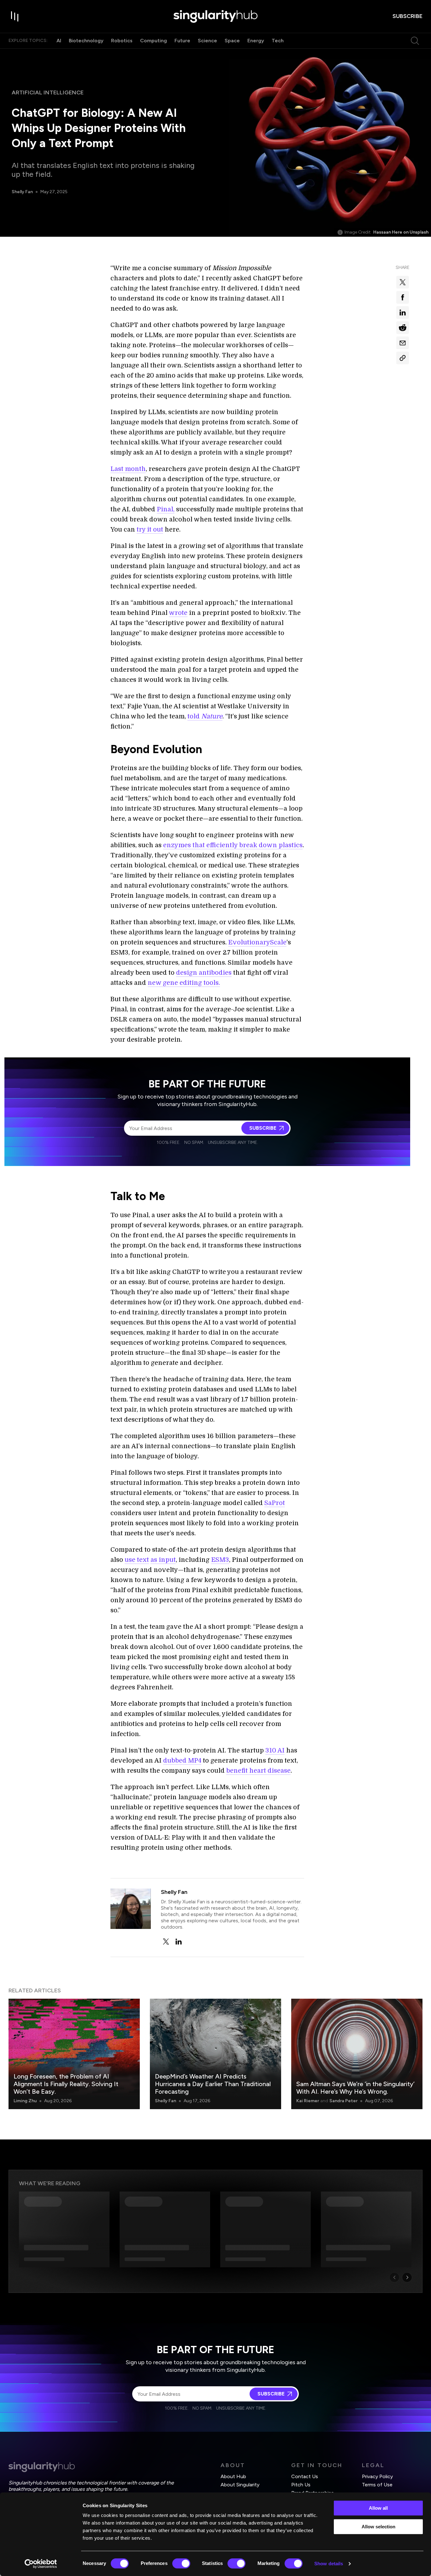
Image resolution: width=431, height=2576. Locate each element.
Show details (329, 2564)
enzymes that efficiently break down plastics (233, 845)
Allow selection (378, 2527)
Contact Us (305, 2476)
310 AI (275, 1750)
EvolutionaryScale (257, 942)
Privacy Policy (377, 2476)
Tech (278, 41)
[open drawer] (15, 16)
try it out (150, 529)
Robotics (122, 41)
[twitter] (166, 1942)
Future (182, 41)
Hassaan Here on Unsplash (401, 232)
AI (59, 41)
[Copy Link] (403, 358)
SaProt (275, 1503)
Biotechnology (86, 41)
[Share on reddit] (403, 328)
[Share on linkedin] (403, 312)
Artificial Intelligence (48, 92)
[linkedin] (179, 1942)
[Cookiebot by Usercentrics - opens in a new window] (41, 2564)
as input (163, 1560)
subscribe (407, 16)
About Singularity (240, 2485)
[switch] (181, 2563)
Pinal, (166, 509)
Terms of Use (377, 2485)
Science (207, 41)
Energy (256, 41)
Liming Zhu (25, 2101)
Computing (154, 41)
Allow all (378, 2508)
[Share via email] (403, 343)
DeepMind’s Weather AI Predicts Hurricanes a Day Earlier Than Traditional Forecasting (213, 2084)
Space (232, 41)
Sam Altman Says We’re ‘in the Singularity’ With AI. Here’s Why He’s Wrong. (355, 2088)
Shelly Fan (22, 192)
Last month (128, 469)
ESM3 (220, 1560)
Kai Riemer (308, 2101)
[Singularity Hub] (215, 16)
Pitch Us (301, 2485)
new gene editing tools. (184, 983)
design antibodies (204, 973)
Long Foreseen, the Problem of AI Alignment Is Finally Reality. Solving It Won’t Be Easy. (66, 2084)
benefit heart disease (258, 1771)
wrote (178, 613)
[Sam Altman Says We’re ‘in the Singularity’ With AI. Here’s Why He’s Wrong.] (357, 2054)
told (205, 716)
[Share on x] (403, 282)
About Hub (233, 2476)
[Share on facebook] (403, 297)
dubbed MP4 (182, 1761)
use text (137, 1560)
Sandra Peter (343, 2101)
